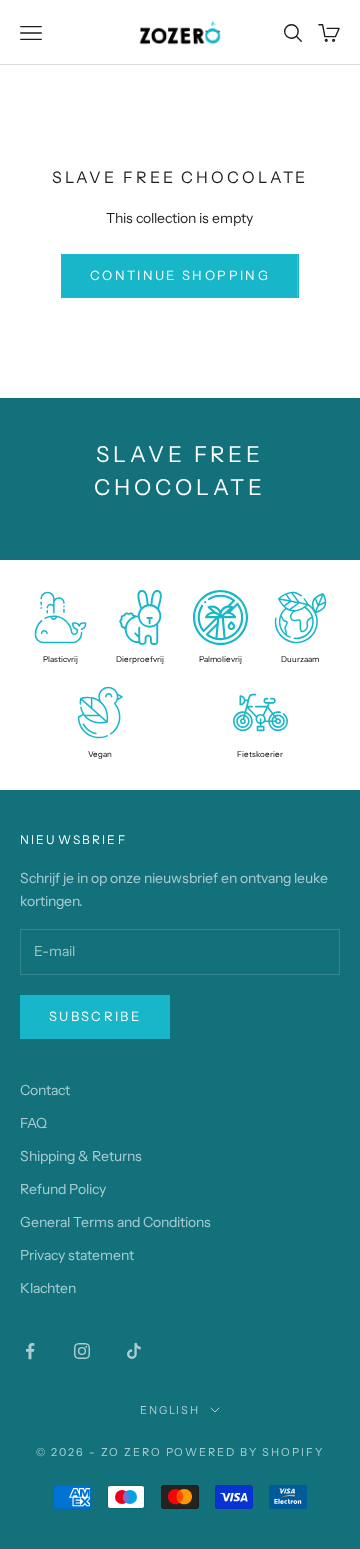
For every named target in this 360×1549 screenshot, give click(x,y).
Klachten (48, 1288)
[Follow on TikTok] (134, 1351)
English (170, 1410)
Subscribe (95, 1016)
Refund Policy (63, 1189)
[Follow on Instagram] (82, 1351)
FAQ (33, 1123)
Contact (45, 1090)
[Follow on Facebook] (30, 1351)
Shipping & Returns (81, 1156)
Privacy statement (77, 1255)
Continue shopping (180, 275)
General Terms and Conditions (115, 1222)
